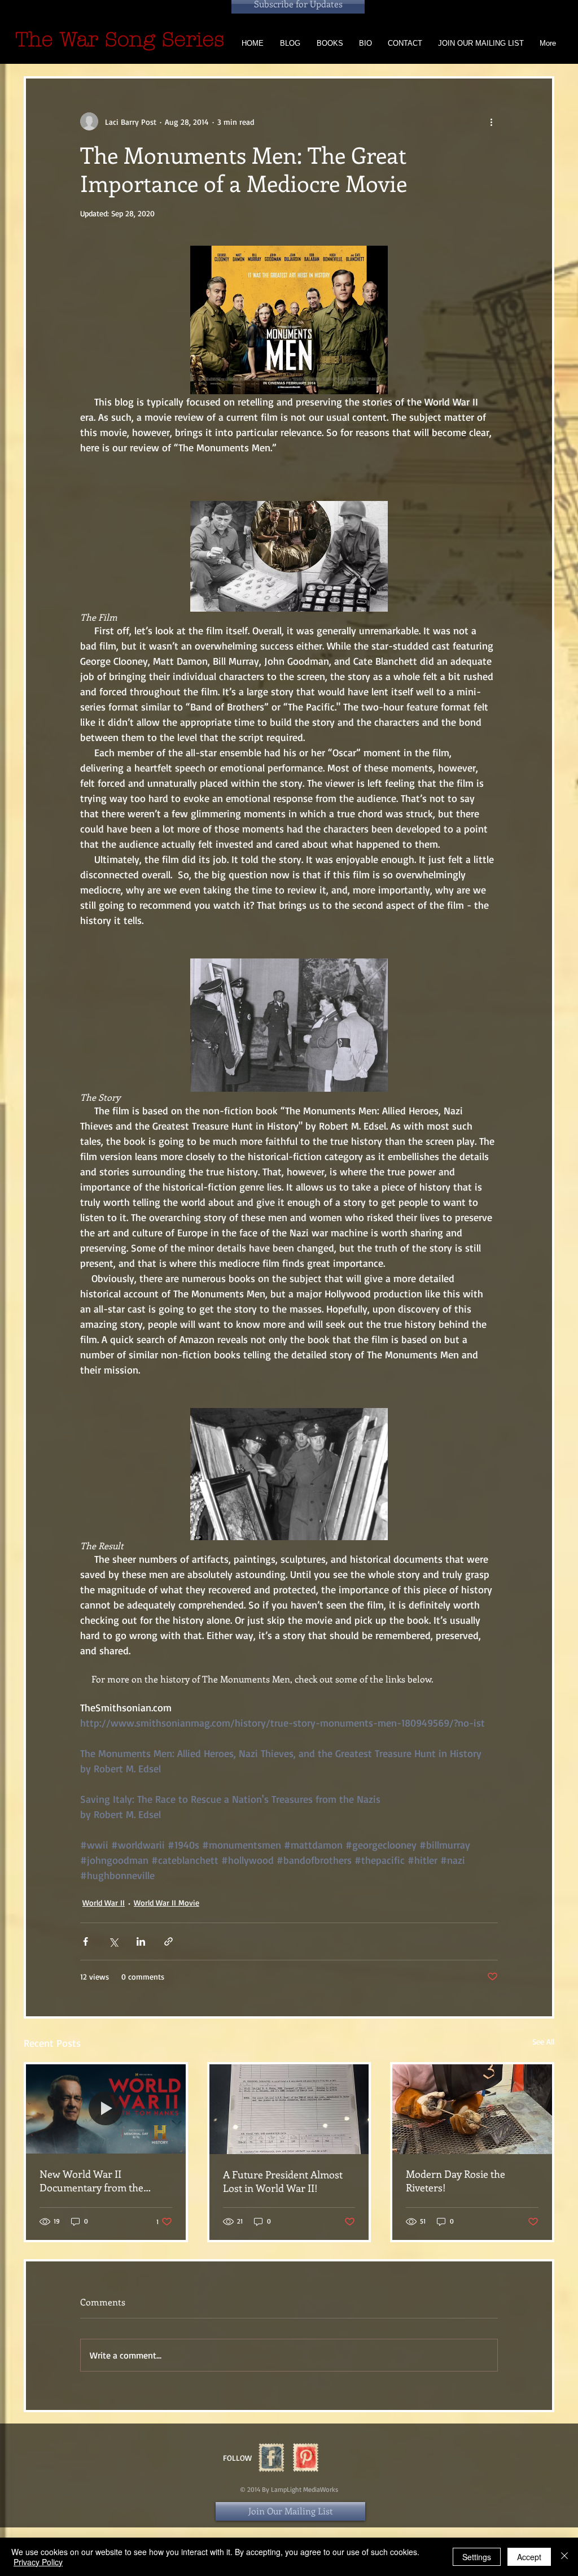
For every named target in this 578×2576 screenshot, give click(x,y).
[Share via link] (168, 1941)
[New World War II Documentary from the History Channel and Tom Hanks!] (106, 2109)
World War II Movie (167, 1902)
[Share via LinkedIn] (141, 1941)
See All (543, 2041)
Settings (477, 2557)
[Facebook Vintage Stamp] (271, 2458)
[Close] (564, 2557)
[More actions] (491, 121)
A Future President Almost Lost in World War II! (283, 2181)
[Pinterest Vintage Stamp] (306, 2458)
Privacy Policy (38, 2562)
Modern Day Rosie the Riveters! (456, 2181)
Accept (529, 2557)
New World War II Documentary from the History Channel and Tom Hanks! (97, 2181)
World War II (104, 1902)
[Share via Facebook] (86, 1941)
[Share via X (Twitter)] (113, 1941)
